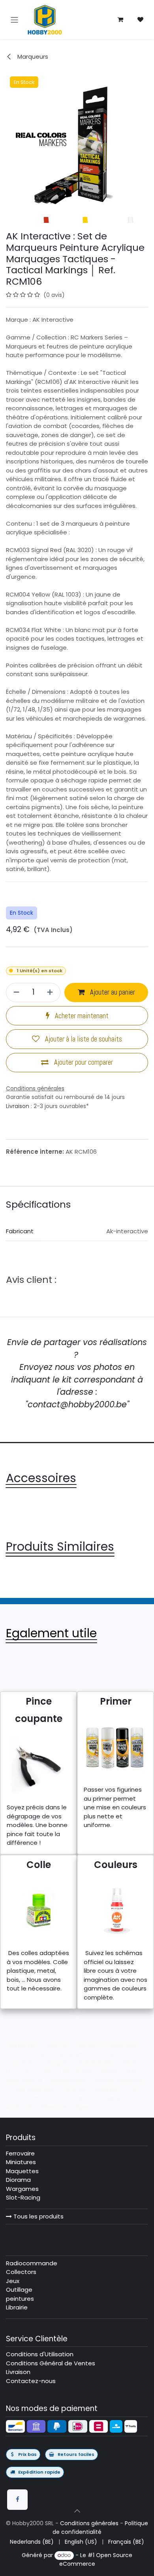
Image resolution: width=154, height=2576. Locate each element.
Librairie (17, 2307)
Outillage (19, 2290)
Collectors (21, 2272)
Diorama (18, 2180)
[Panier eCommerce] (120, 20)
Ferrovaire (20, 2153)
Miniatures (21, 2162)
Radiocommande (32, 2263)
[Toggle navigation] (14, 19)
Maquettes (22, 2171)
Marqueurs (32, 57)
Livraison (18, 1106)
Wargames (22, 2189)
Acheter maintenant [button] (81, 1016)
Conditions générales (89, 2523)
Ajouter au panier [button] (112, 992)
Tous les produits (38, 2216)
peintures (20, 2299)
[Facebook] (17, 2500)
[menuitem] (32, 2542)
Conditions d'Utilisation (40, 2354)
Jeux (13, 2281)
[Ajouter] (51, 992)
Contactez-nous (31, 2381)
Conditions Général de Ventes (51, 2363)
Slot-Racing (23, 2197)
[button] (77, 2511)
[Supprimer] (15, 992)
